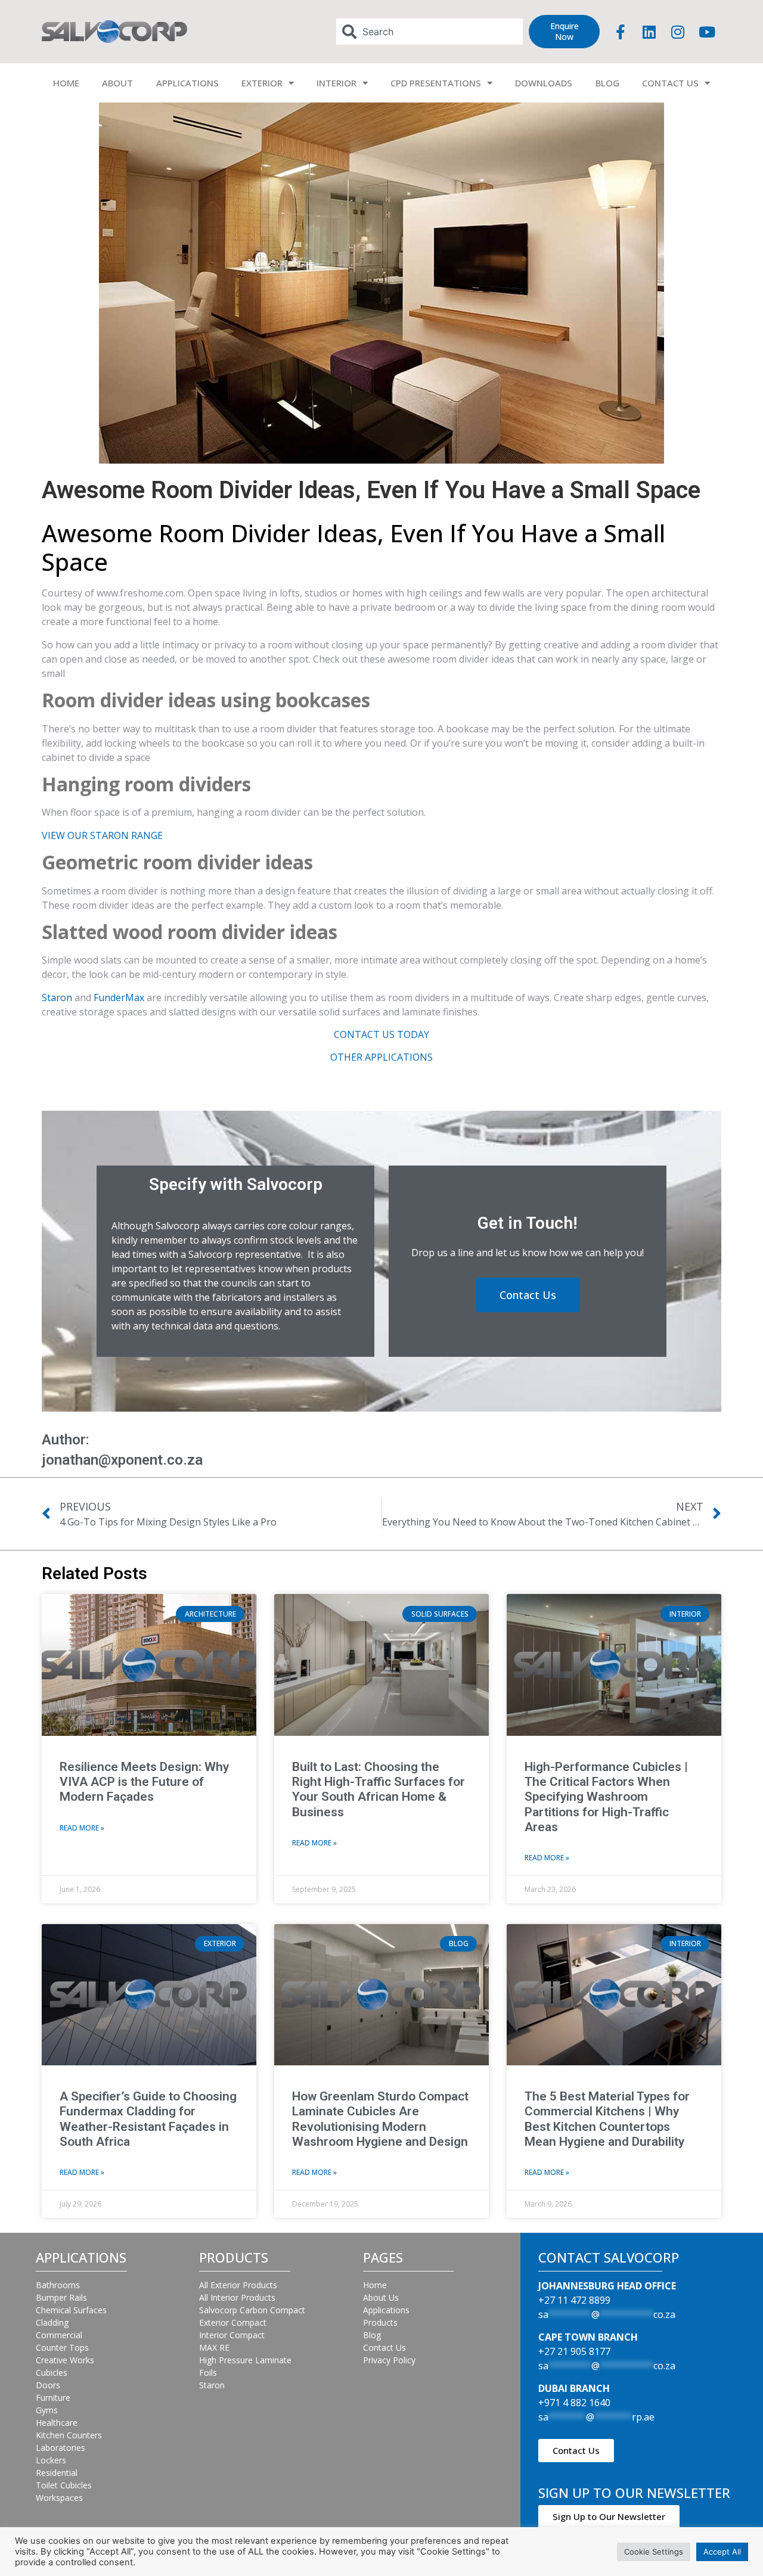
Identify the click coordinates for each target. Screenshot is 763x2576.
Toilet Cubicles (64, 2485)
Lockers (51, 2460)
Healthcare (57, 2423)
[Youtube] (707, 32)
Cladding (52, 2322)
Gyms (47, 2410)
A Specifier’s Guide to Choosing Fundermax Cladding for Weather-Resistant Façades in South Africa (148, 2119)
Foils (208, 2373)
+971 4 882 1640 (574, 2403)
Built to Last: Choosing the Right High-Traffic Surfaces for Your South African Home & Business (379, 1789)
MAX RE (214, 2347)
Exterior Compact (233, 2322)
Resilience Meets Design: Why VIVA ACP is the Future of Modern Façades (144, 1782)
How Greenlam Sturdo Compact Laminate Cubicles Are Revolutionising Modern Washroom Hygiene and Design (380, 2119)
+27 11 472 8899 (574, 2300)
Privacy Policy (389, 2360)
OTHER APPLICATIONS (381, 1057)
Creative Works (65, 2360)
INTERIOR (336, 83)
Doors (48, 2385)
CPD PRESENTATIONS (436, 83)
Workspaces (59, 2498)
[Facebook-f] (621, 32)
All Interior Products (237, 2297)
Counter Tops (62, 2347)
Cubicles (52, 2373)
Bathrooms (58, 2285)
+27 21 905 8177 (574, 2351)
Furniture (53, 2398)
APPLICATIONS (187, 83)
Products (380, 2322)
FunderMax (119, 998)
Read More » (82, 1828)
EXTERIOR (262, 83)
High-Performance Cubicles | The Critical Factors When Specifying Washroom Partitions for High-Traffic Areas (606, 1797)
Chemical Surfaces (71, 2310)
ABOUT (117, 83)
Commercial (59, 2335)
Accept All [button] (722, 2552)
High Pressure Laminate (245, 2360)
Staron (57, 998)
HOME (66, 83)
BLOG (607, 83)
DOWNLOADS (544, 83)
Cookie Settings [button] (654, 2552)
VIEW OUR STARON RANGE (102, 835)
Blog (372, 2335)
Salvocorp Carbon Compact (252, 2310)
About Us (381, 2297)
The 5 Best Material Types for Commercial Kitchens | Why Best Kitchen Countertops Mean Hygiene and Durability (607, 2119)
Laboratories (61, 2448)
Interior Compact (232, 2335)
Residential (57, 2473)
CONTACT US (670, 83)
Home (375, 2285)
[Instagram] (678, 32)
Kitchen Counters (69, 2435)
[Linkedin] (649, 32)
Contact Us (384, 2347)
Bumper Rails (61, 2297)
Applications (386, 2310)
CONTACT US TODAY (381, 1034)
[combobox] (430, 32)
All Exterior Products (238, 2285)
